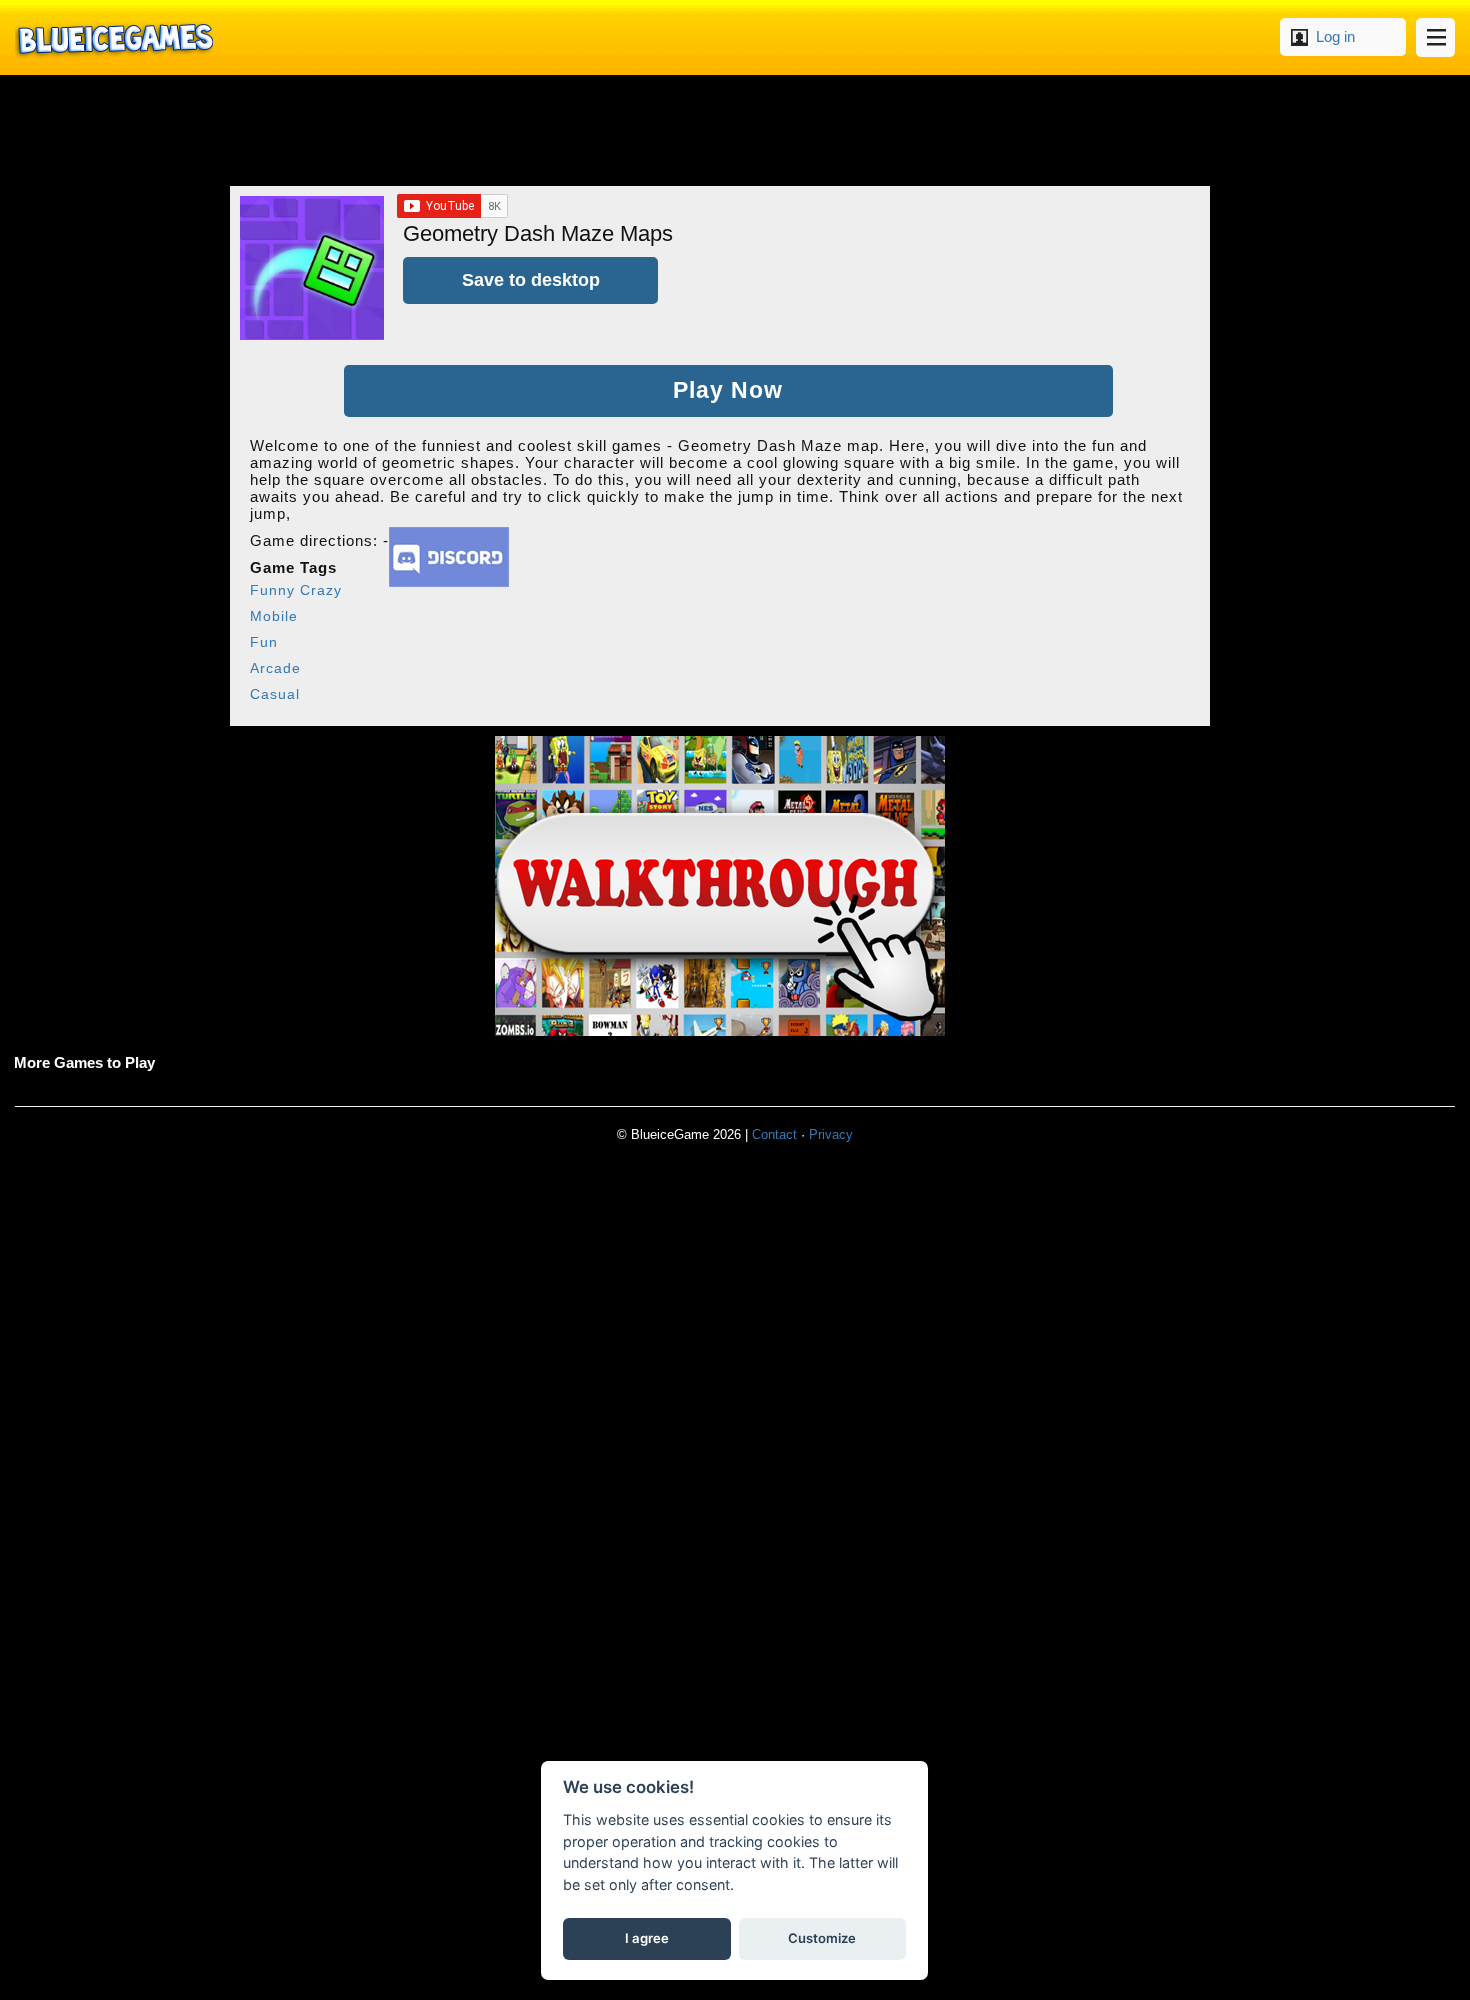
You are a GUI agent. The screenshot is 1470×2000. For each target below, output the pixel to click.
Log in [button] (1335, 36)
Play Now (728, 390)
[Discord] (449, 581)
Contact (774, 1134)
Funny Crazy (296, 590)
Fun (264, 642)
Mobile (274, 616)
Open (1435, 37)
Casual (275, 694)
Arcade (275, 668)
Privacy (831, 1134)
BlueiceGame (114, 37)
